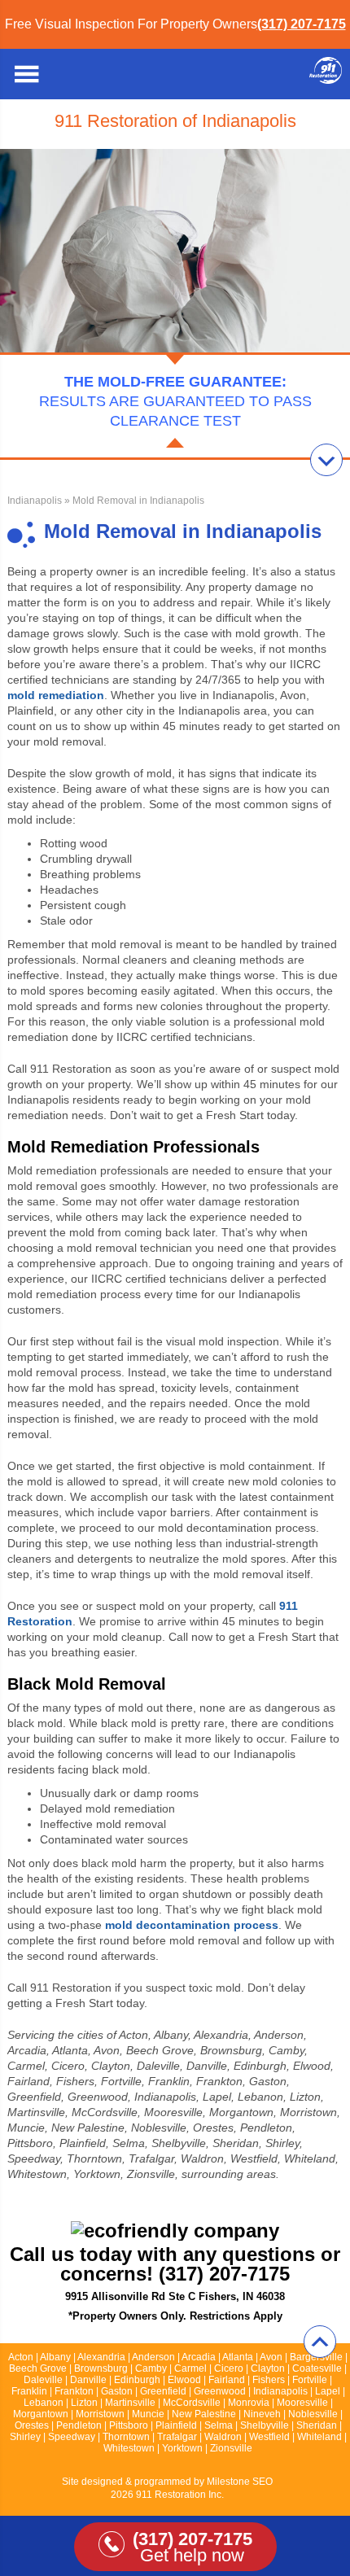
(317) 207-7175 (302, 24)
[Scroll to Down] (326, 460)
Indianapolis (35, 501)
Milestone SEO (240, 2482)
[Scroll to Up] (320, 2342)
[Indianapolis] (326, 79)
